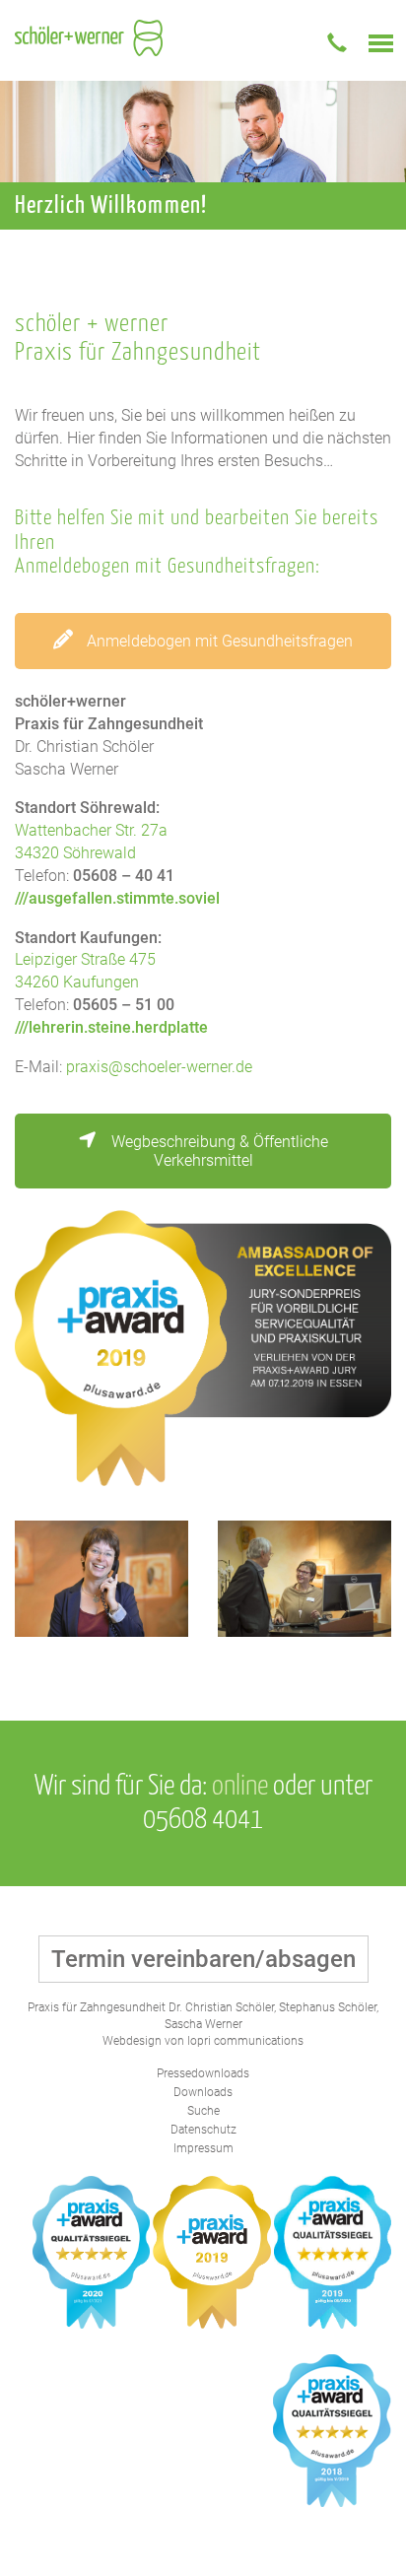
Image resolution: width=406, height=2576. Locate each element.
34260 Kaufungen (77, 982)
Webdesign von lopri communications (203, 2041)
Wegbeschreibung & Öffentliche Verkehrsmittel (218, 1151)
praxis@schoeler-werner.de (159, 1067)
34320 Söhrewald (75, 853)
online (240, 1787)
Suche (203, 2111)
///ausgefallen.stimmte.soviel (117, 898)
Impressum (203, 2148)
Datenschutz (203, 2130)
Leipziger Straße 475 (85, 959)
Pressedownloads (203, 2073)
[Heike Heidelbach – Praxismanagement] (101, 1579)
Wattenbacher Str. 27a (91, 830)
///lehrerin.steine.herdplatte (111, 1027)
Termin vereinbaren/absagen (203, 1959)
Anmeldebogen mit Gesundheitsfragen (218, 641)
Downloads (203, 2092)
